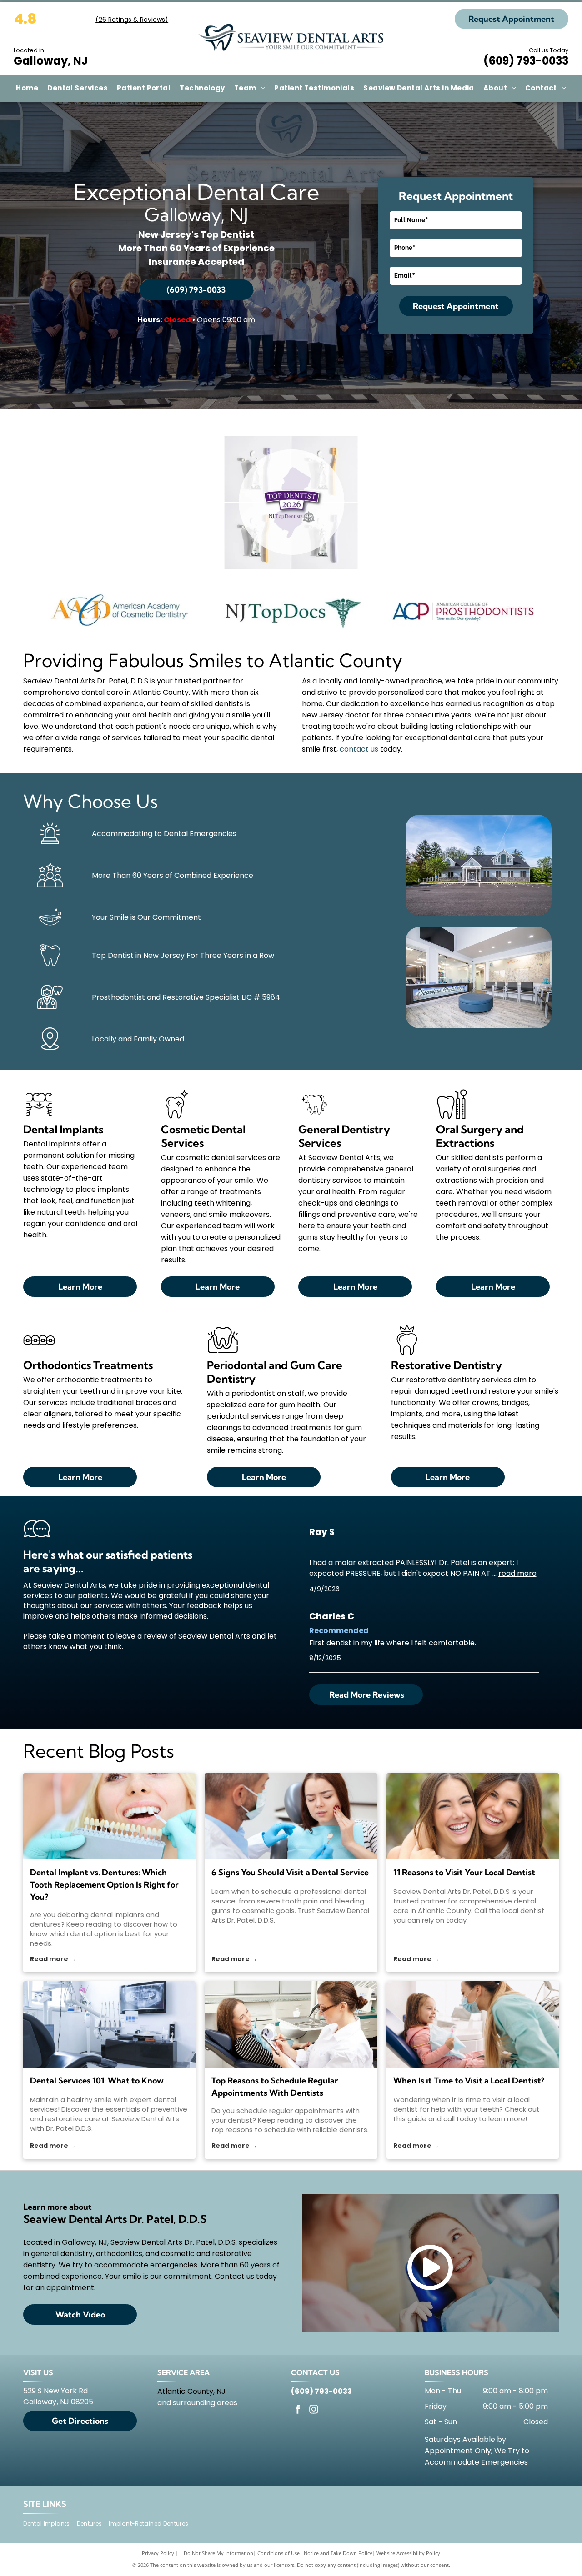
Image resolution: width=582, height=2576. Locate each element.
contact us (359, 749)
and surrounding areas (197, 2403)
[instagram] (314, 2410)
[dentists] (291, 2024)
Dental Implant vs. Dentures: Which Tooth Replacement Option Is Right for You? (104, 1885)
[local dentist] (473, 1816)
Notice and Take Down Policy (338, 2553)
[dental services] (109, 2024)
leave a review (142, 1636)
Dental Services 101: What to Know (97, 2080)
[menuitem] (27, 88)
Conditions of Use (278, 2553)
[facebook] (298, 2410)
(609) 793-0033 (526, 61)
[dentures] (109, 1816)
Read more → (53, 1959)
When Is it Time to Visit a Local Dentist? (469, 2080)
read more (517, 1573)
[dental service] (291, 1816)
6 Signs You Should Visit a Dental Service (290, 1872)
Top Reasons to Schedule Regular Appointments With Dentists (275, 2087)
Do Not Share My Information (218, 2553)
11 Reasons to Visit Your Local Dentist (464, 1872)
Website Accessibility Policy (408, 2553)
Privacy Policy (158, 2553)
